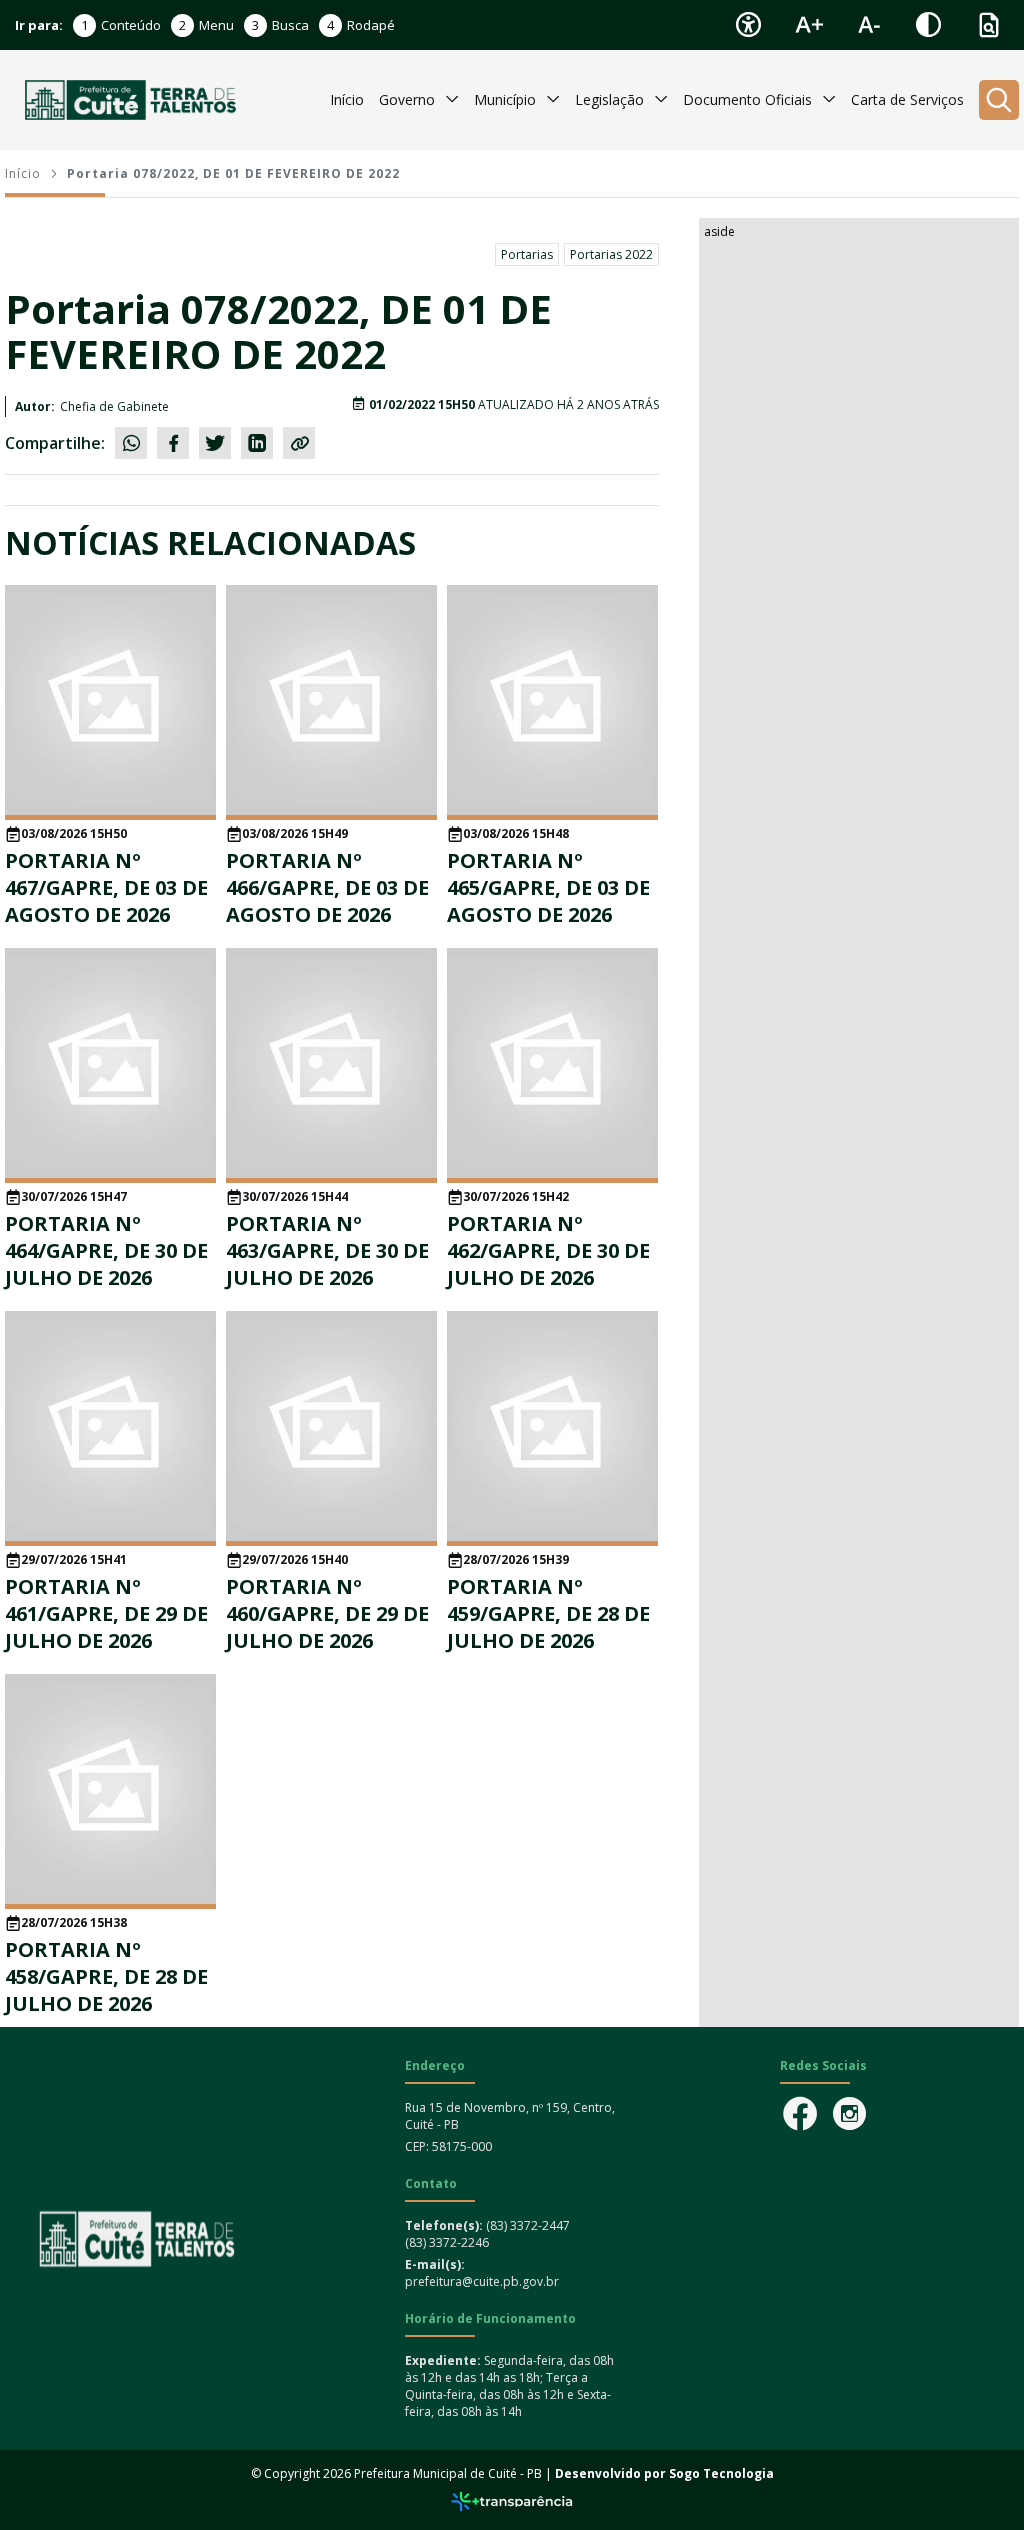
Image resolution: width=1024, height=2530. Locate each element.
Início (347, 99)
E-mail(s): (435, 2264)
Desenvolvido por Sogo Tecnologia (664, 2473)
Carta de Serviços (907, 99)
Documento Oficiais (747, 99)
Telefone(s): (445, 2225)
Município (505, 99)
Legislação (609, 99)
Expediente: (443, 2360)
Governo (407, 99)
